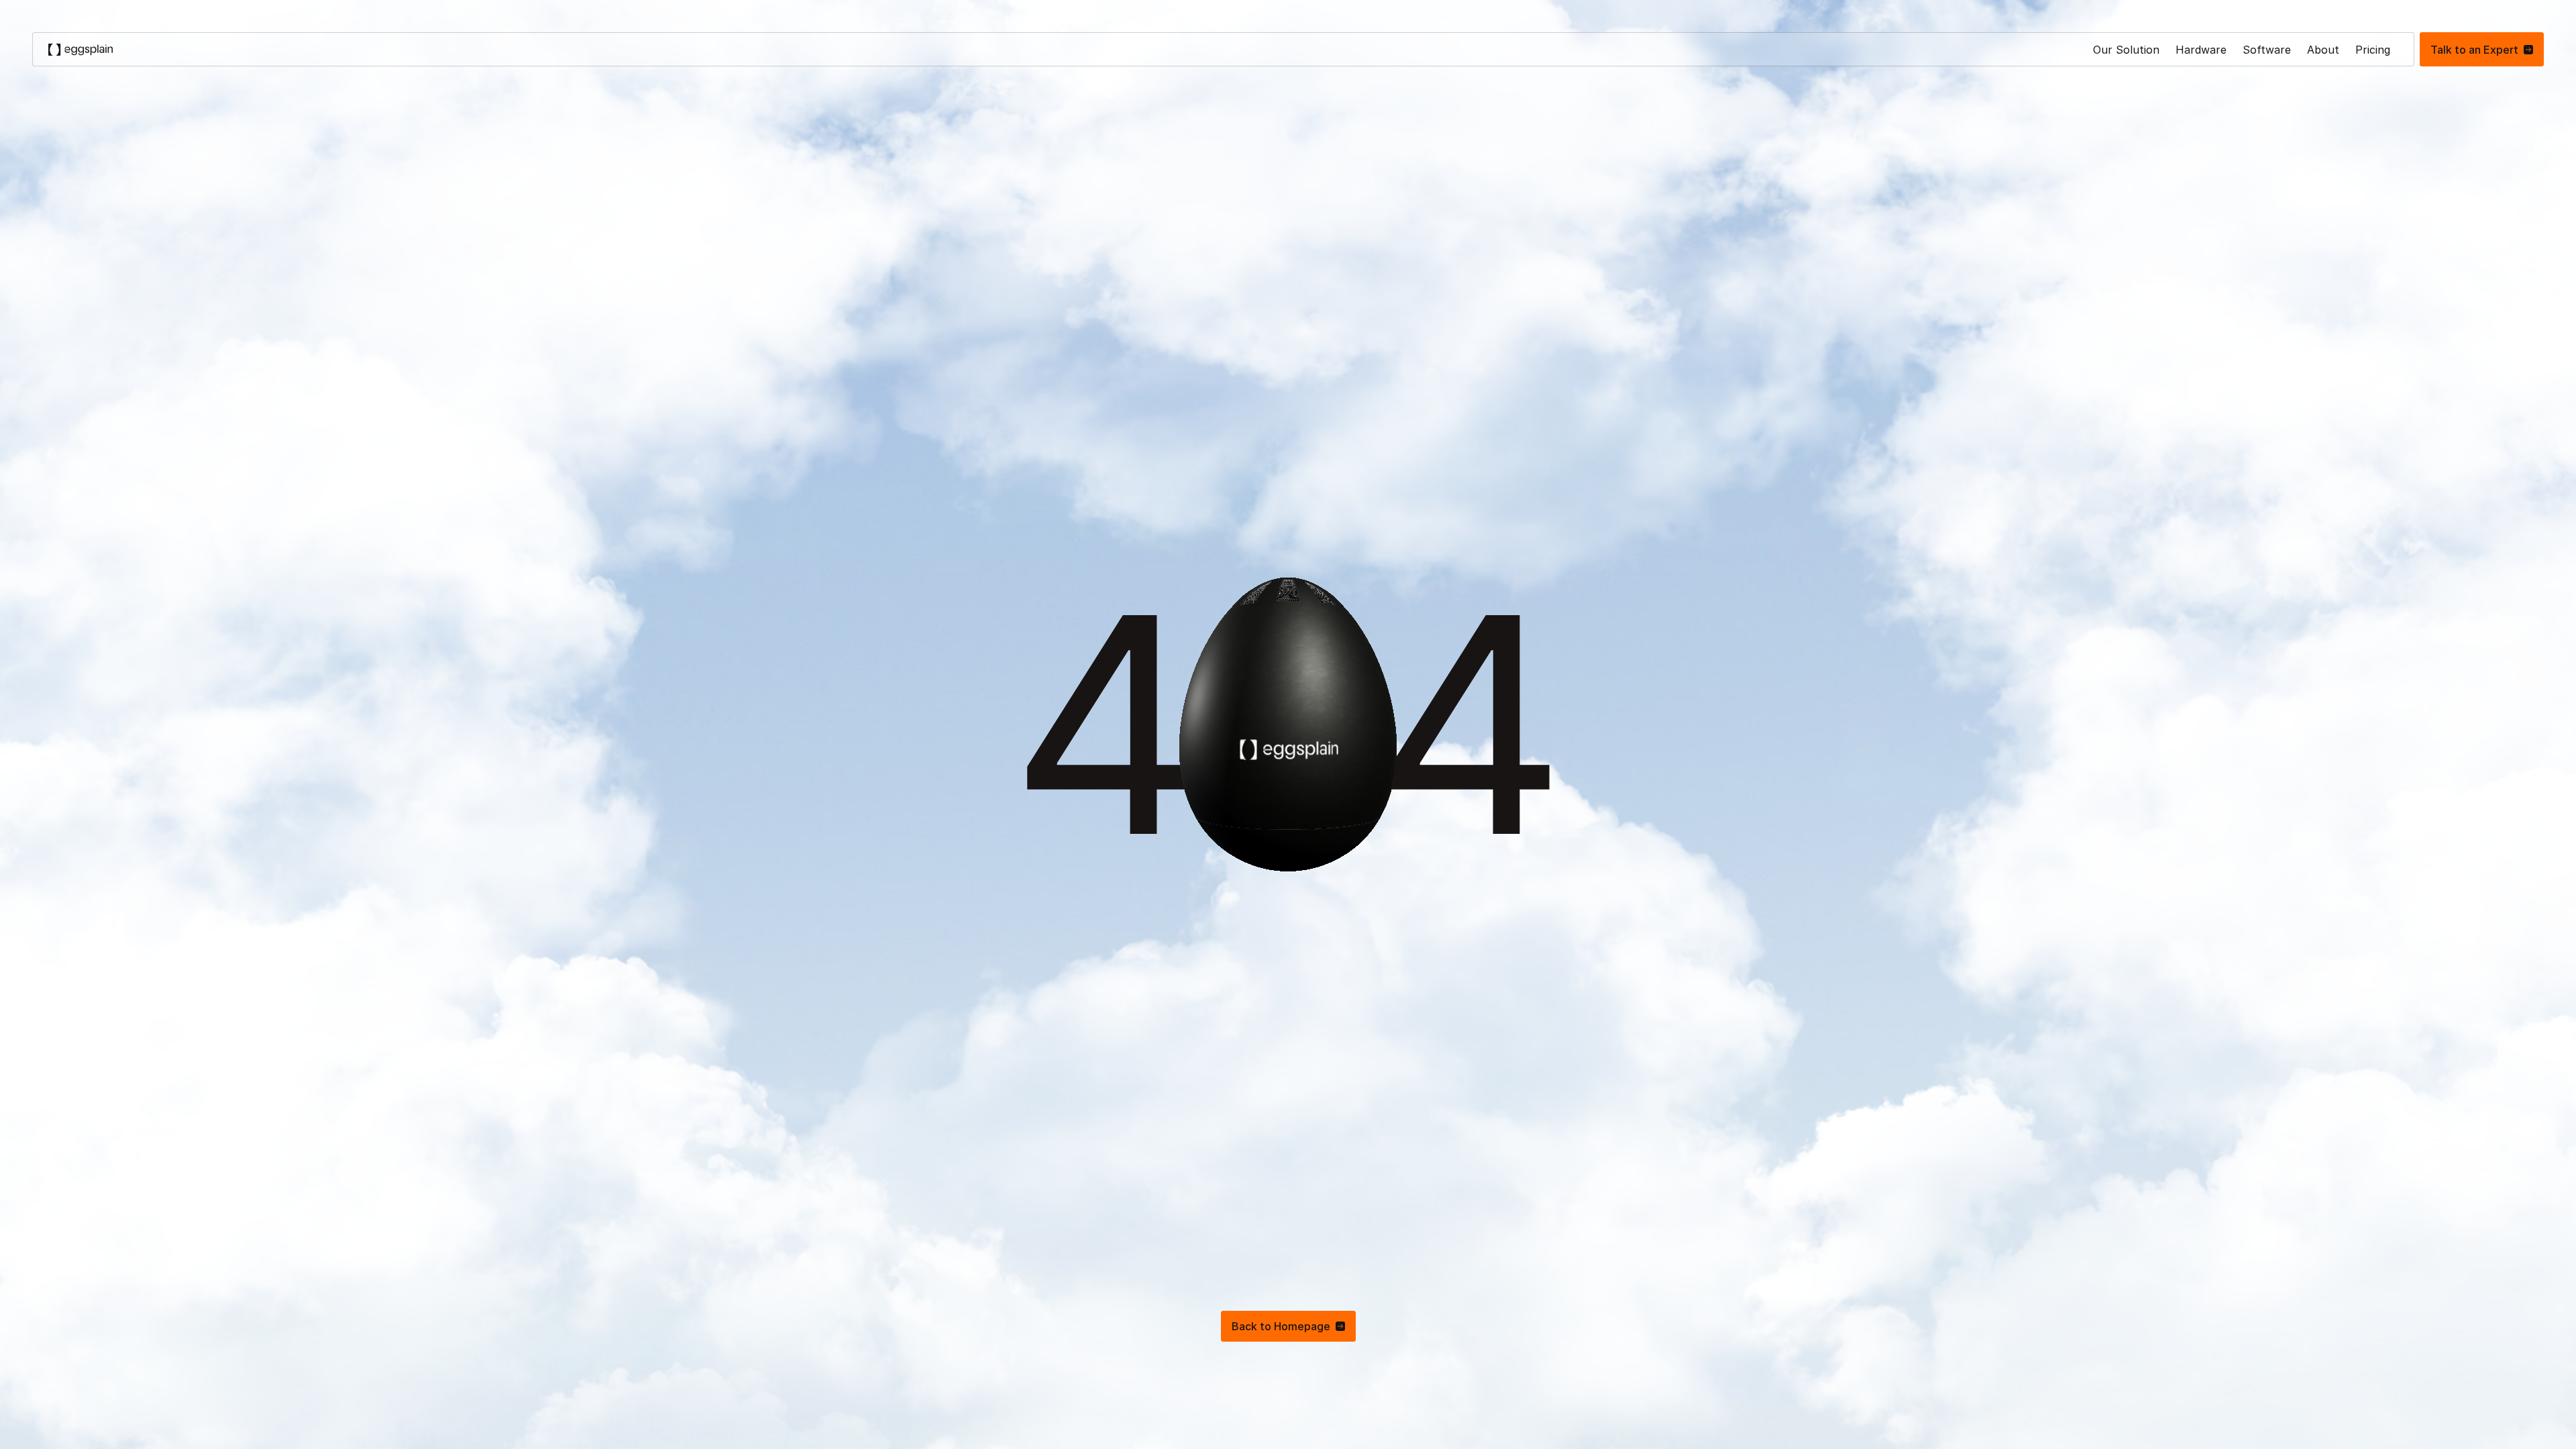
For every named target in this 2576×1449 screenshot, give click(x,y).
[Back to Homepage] (1288, 1326)
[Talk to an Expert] (2482, 49)
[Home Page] (80, 49)
